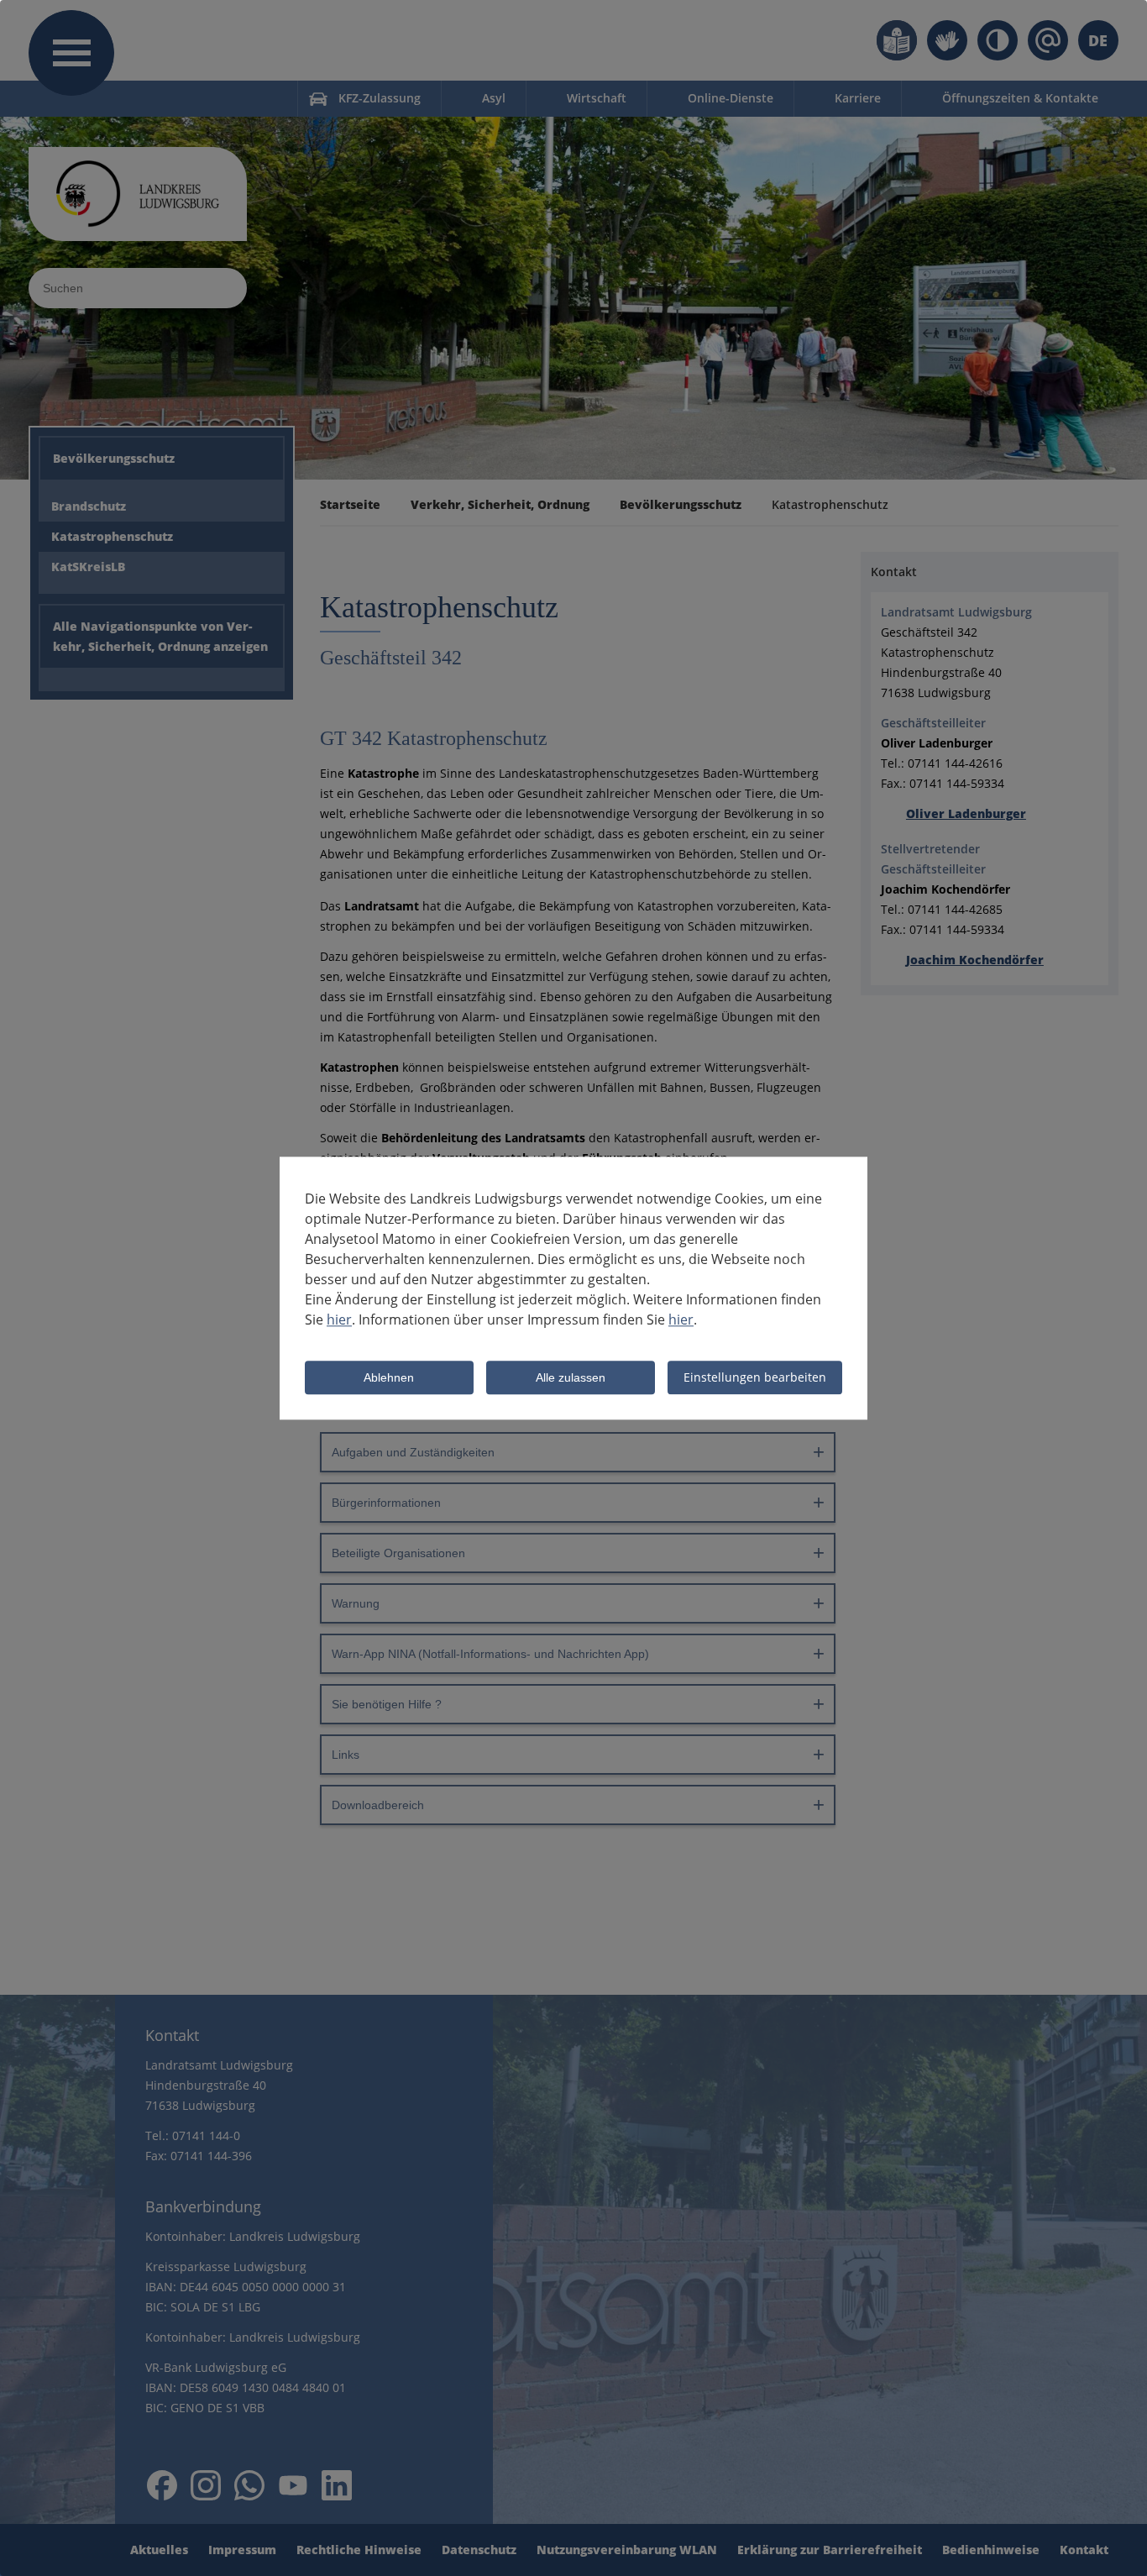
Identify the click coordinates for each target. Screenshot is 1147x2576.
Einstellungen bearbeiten (755, 1377)
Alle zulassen (571, 1378)
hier (339, 1319)
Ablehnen (389, 1378)
